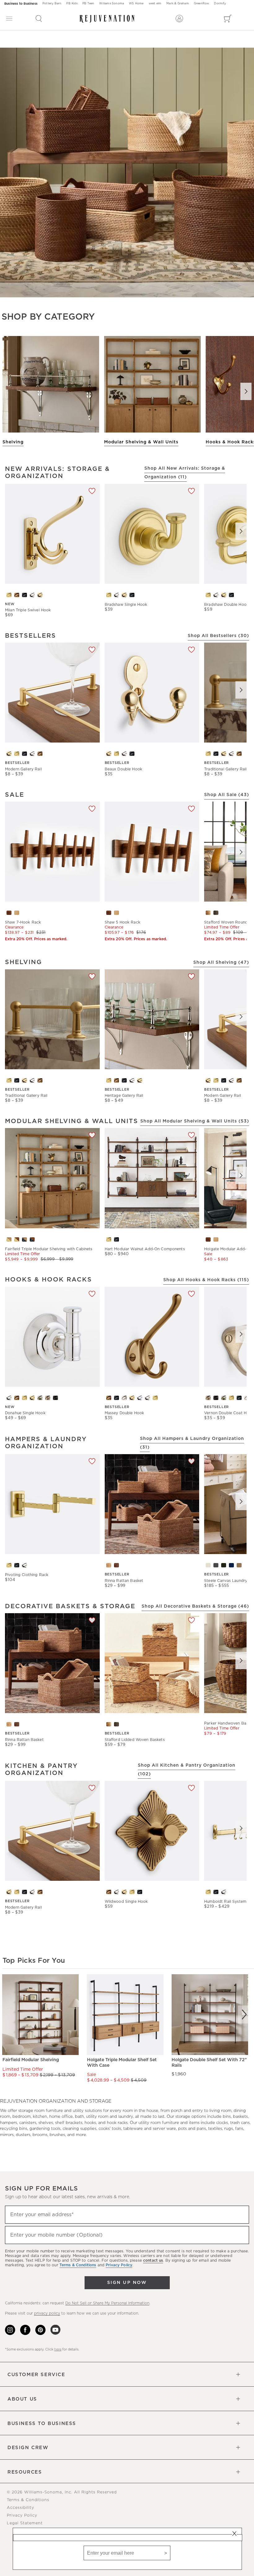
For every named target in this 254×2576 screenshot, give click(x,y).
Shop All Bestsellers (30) (218, 636)
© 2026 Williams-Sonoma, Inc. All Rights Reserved (62, 2492)
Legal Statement (25, 2523)
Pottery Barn (52, 4)
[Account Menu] (179, 19)
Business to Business (21, 4)
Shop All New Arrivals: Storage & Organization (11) (185, 473)
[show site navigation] (9, 19)
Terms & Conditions (28, 2500)
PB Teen (88, 4)
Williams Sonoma (112, 4)
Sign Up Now (127, 2283)
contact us (153, 2260)
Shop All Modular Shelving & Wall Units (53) (195, 1121)
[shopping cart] (228, 19)
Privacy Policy (22, 2516)
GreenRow (202, 4)
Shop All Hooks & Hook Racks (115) (206, 1280)
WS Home (136, 4)
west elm (155, 4)
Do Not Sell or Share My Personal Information (107, 2303)
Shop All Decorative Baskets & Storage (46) (195, 1606)
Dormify (220, 4)
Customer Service (36, 2375)
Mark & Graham (178, 4)
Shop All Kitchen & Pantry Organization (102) (187, 1770)
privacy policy (47, 2313)
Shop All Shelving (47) (221, 963)
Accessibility (20, 2508)
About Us (22, 2399)
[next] (244, 2014)
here (58, 2349)
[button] (39, 19)
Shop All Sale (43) (227, 795)
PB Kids (72, 4)
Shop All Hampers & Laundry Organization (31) (192, 1443)
